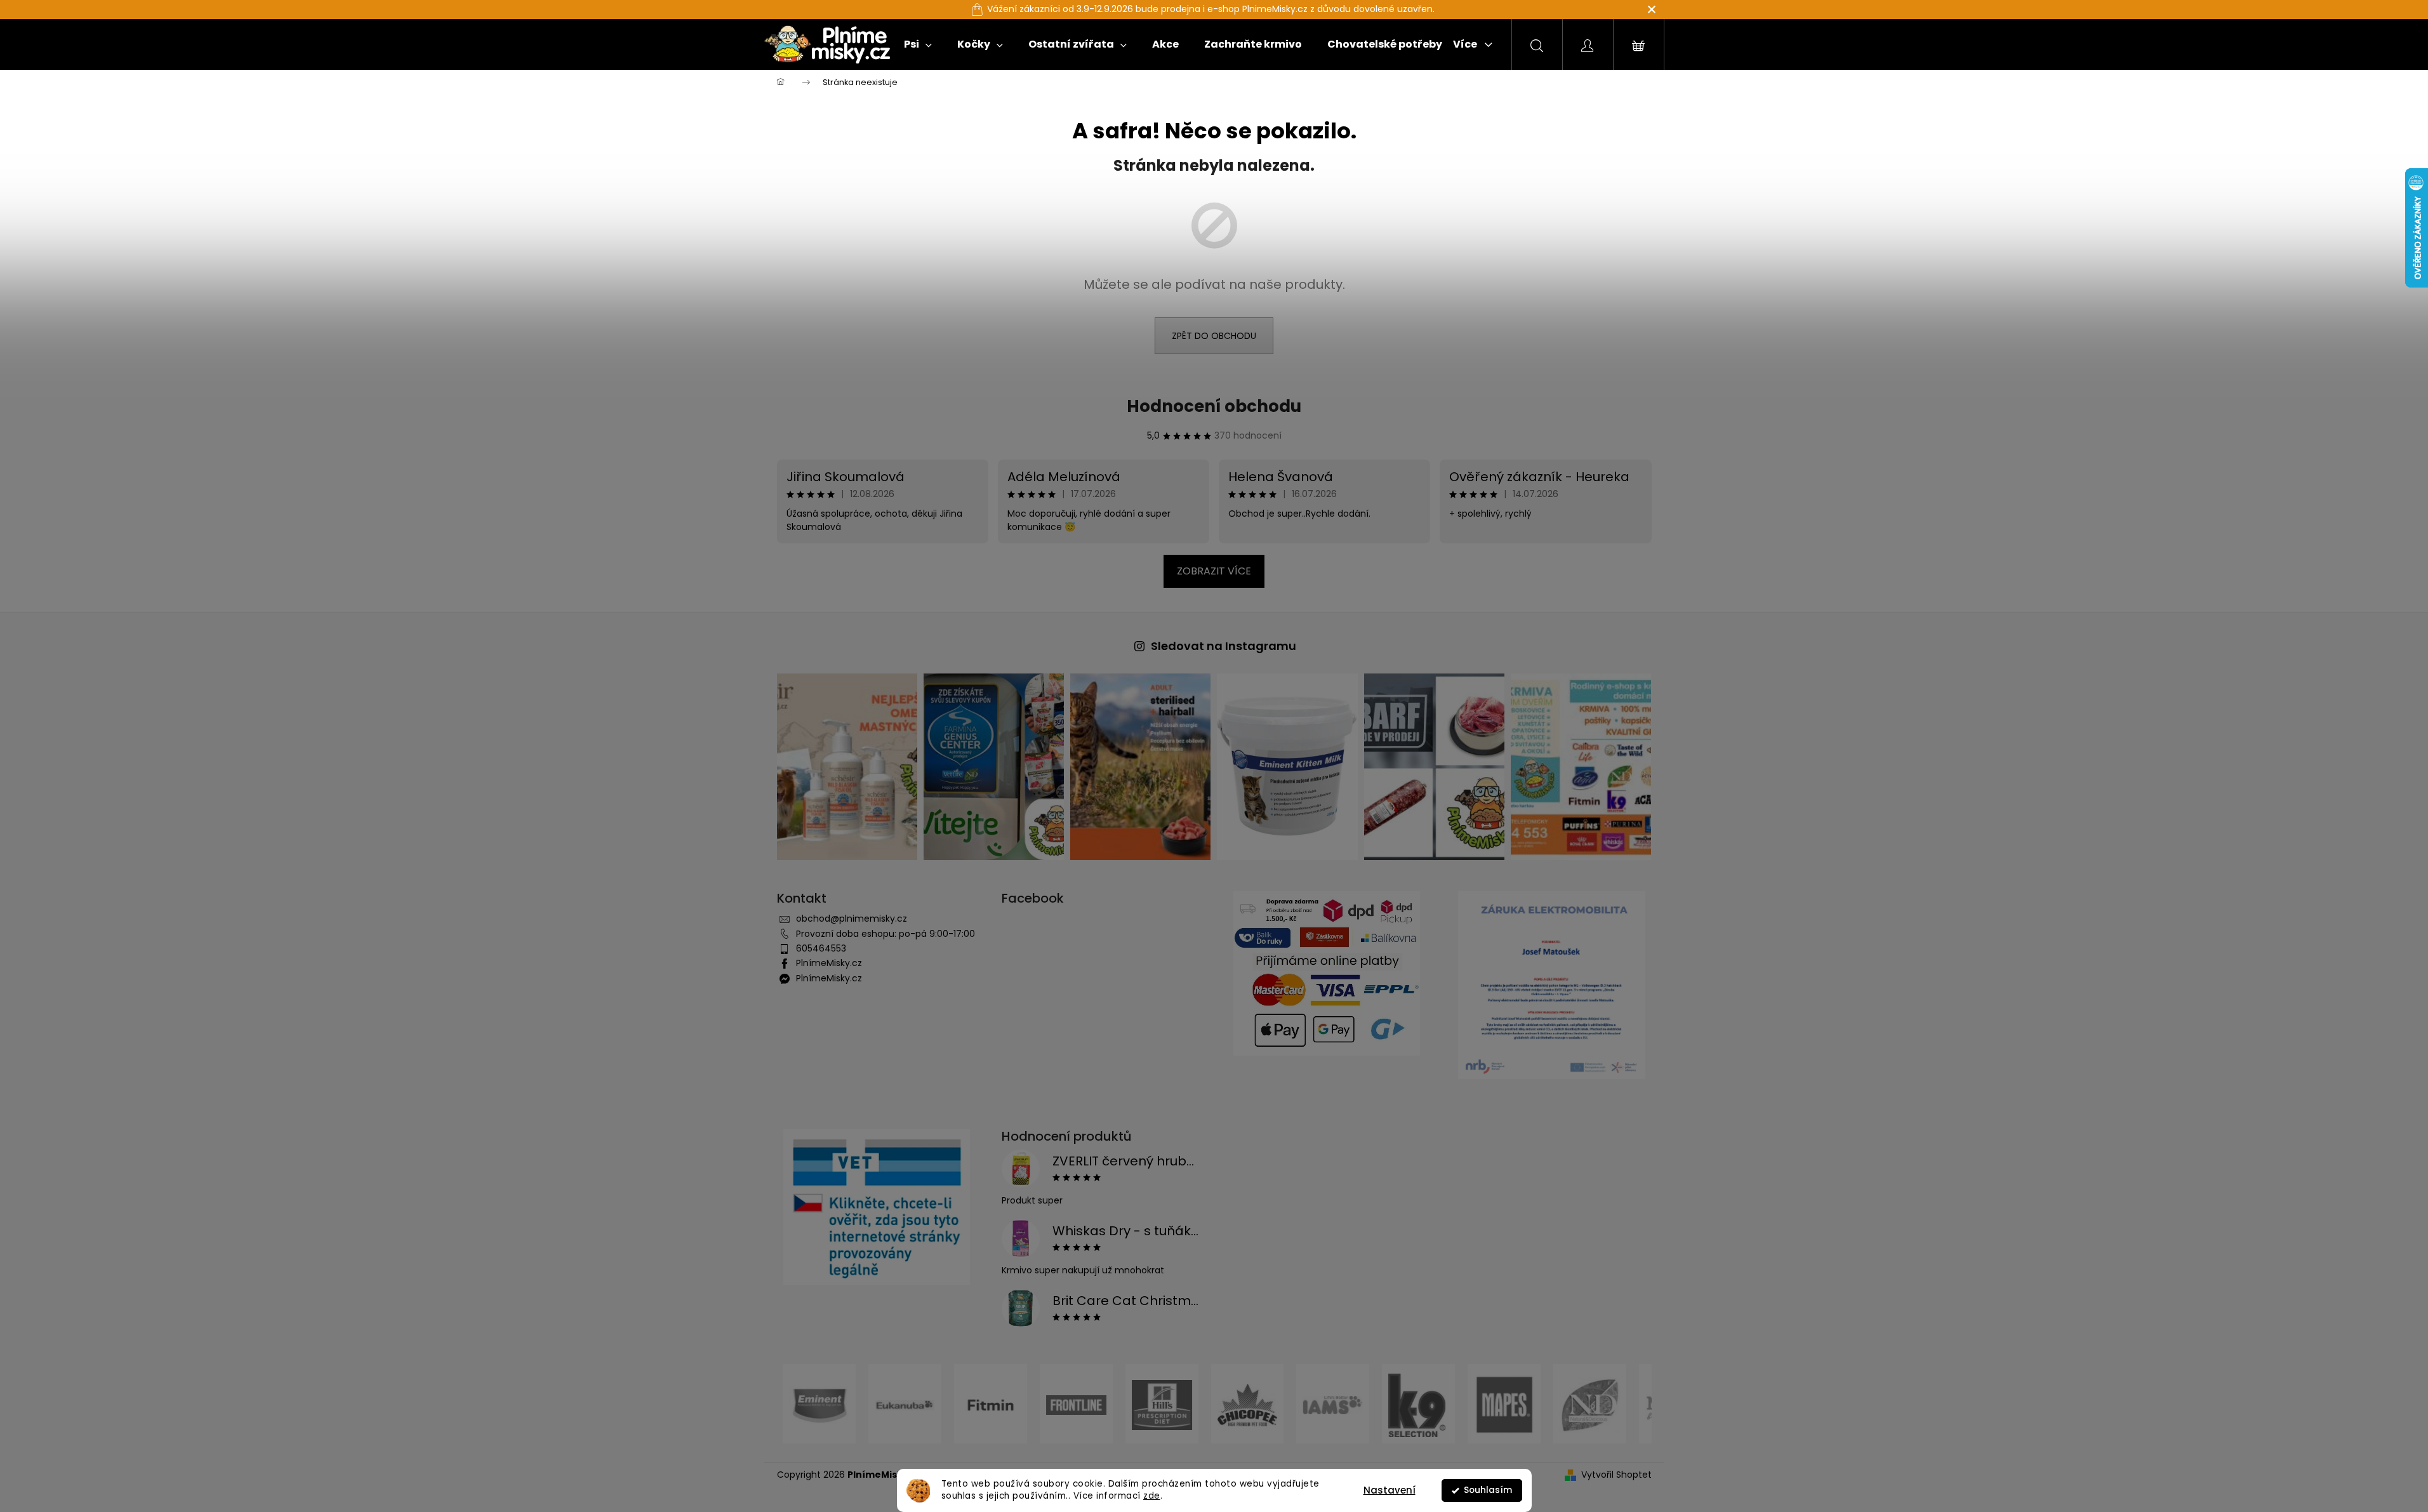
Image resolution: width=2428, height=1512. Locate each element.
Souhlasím (1488, 1490)
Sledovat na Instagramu (1224, 646)
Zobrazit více (1214, 571)
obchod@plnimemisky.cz (852, 918)
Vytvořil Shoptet (1616, 1475)
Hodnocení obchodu (1214, 406)
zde (1152, 1496)
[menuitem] (918, 44)
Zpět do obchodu (1214, 336)
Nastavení (1390, 1490)
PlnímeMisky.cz (829, 963)
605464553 (821, 948)
